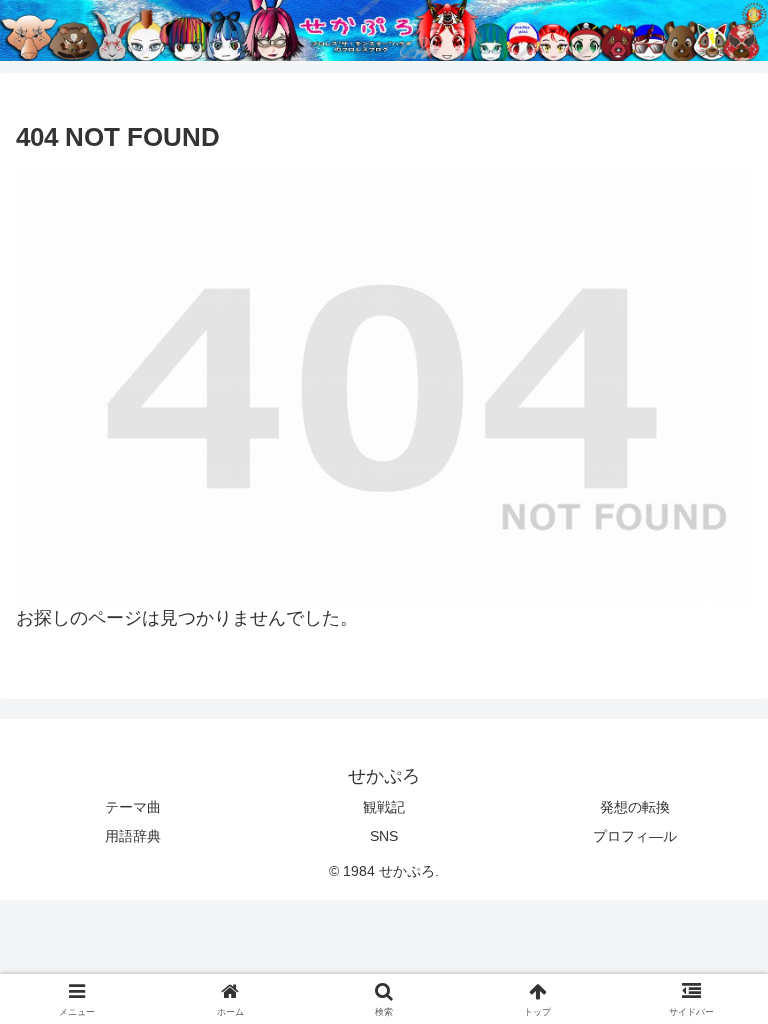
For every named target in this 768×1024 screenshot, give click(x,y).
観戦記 (384, 807)
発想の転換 (635, 807)
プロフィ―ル (635, 836)
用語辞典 (133, 836)
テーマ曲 (133, 807)
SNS (384, 836)
